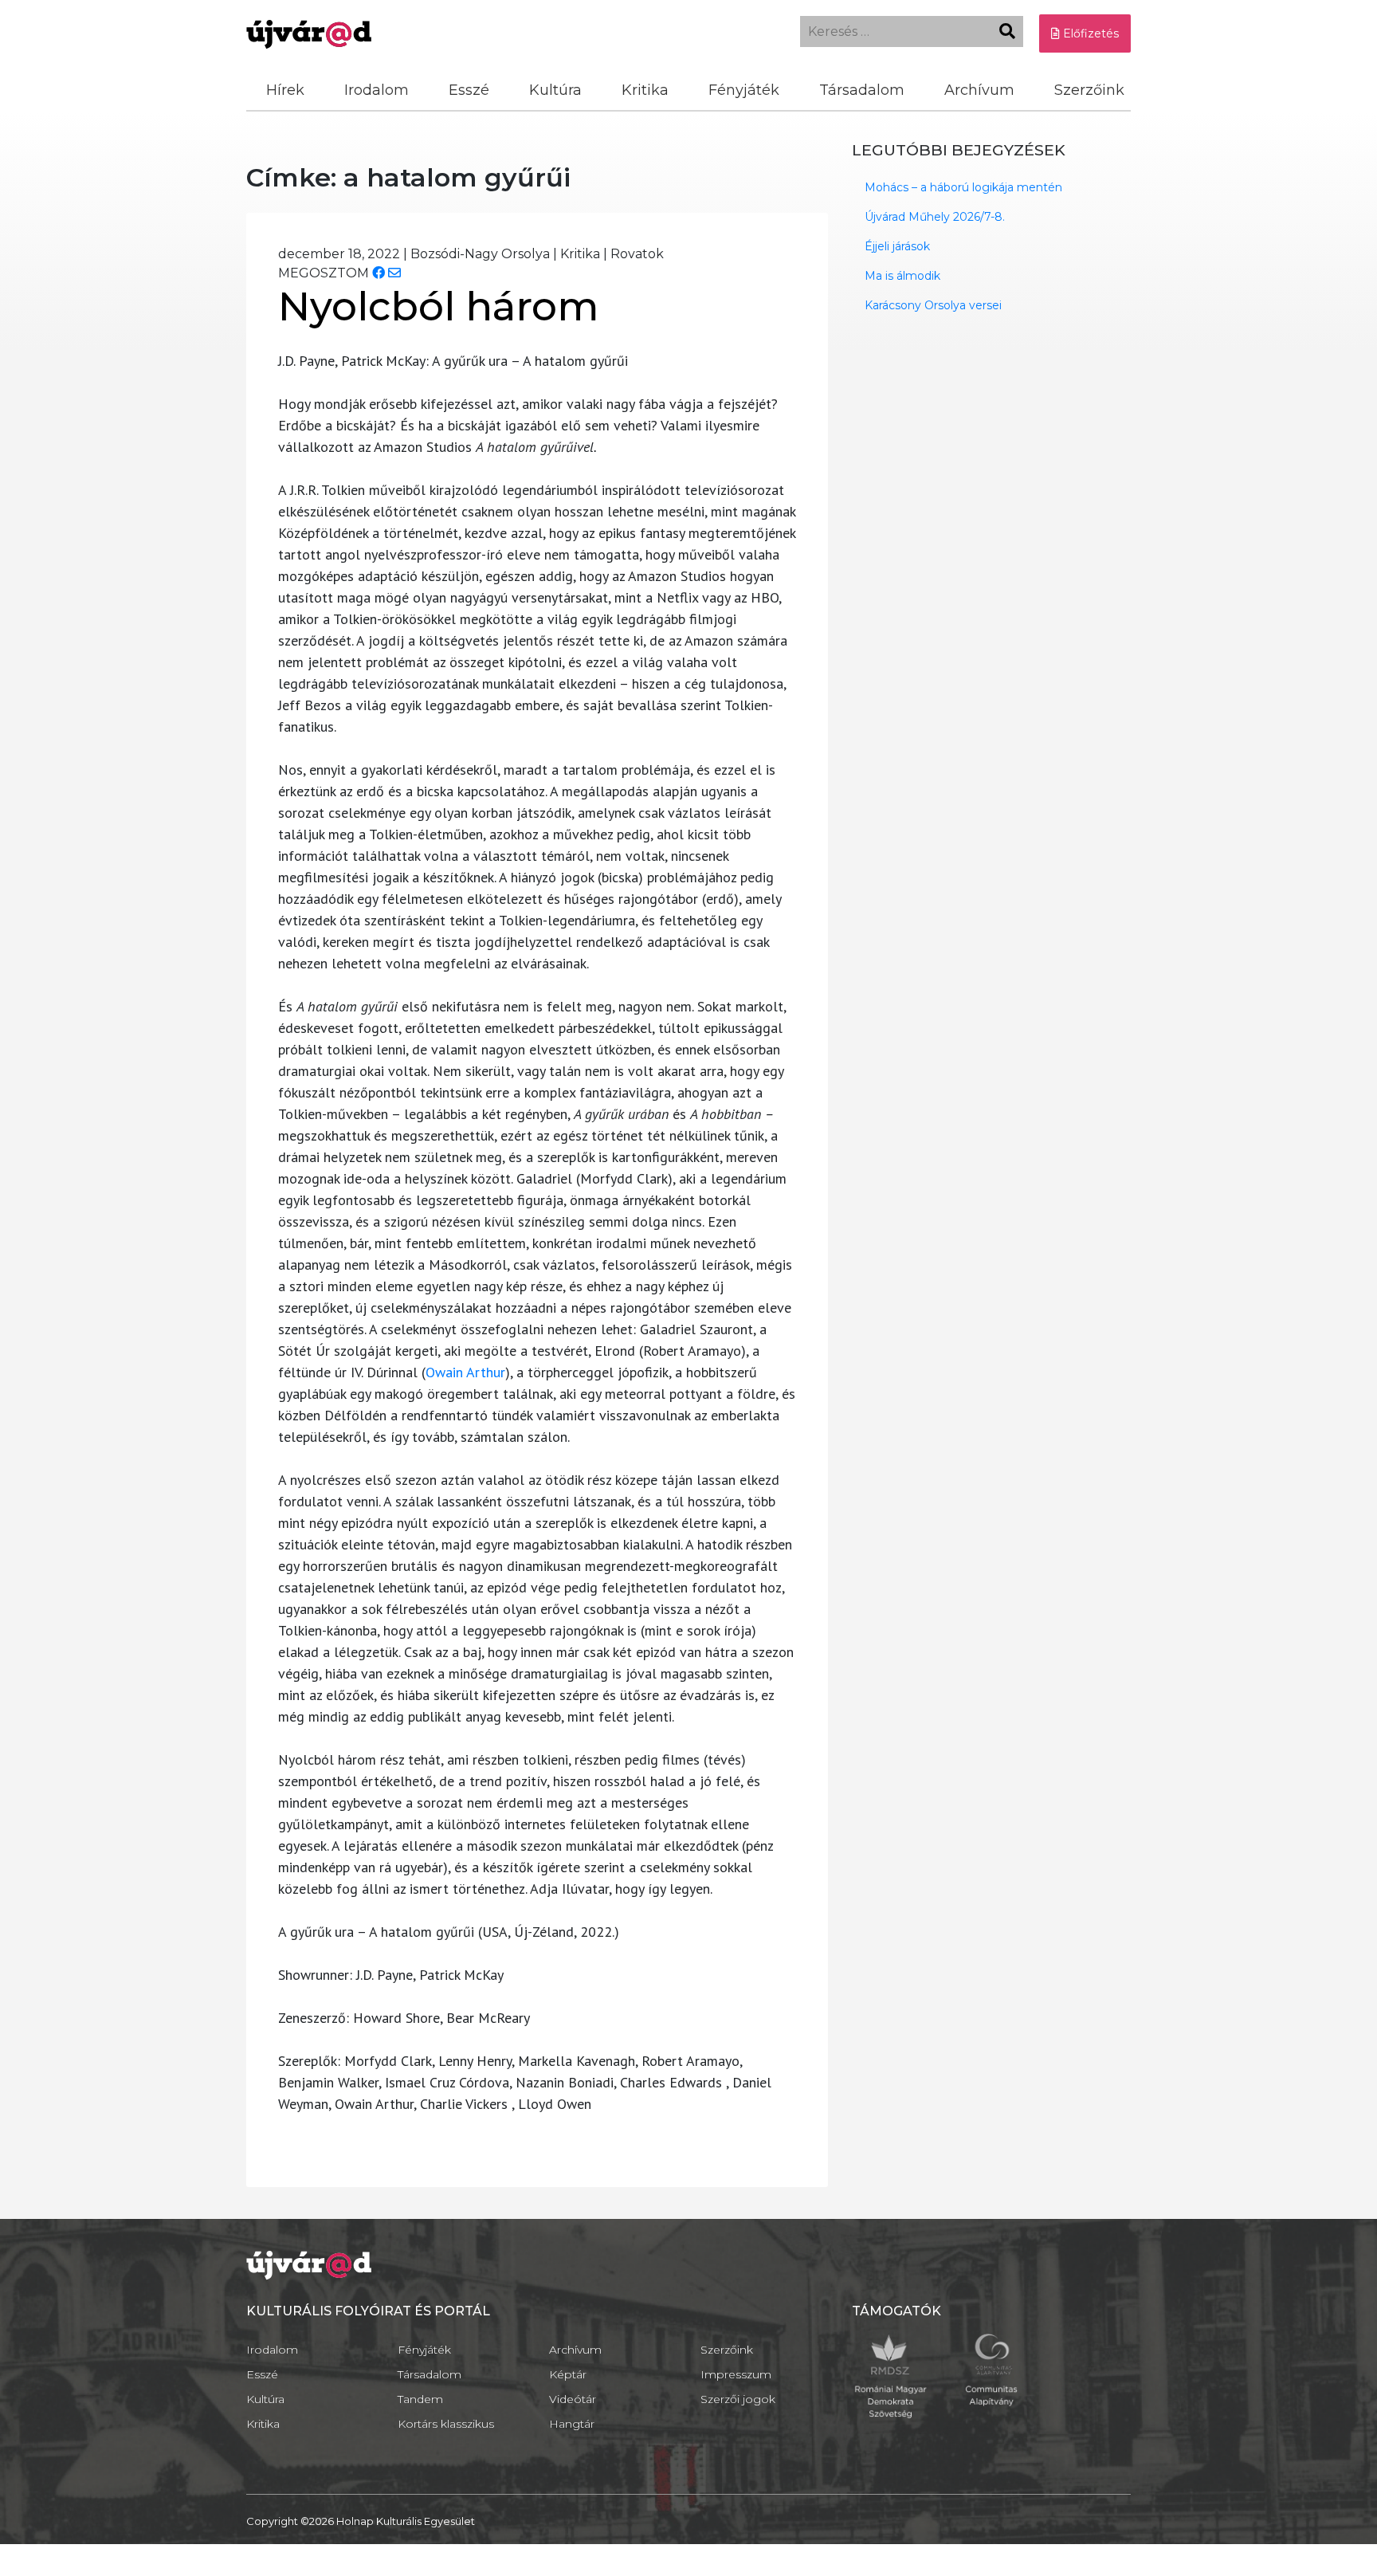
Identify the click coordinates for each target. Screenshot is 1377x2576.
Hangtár (572, 2424)
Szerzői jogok (738, 2399)
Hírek (285, 90)
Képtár (568, 2374)
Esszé (469, 90)
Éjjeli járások (897, 246)
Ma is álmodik (902, 276)
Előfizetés (1089, 33)
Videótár (573, 2399)
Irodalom (377, 90)
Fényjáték (744, 90)
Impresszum (736, 2374)
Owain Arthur (465, 1372)
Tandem (420, 2399)
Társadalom (862, 90)
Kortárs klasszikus (446, 2424)
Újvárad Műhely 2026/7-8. (935, 217)
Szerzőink (1089, 90)
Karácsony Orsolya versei (933, 305)
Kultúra (555, 90)
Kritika (645, 90)
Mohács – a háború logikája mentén (963, 187)
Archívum (979, 90)
